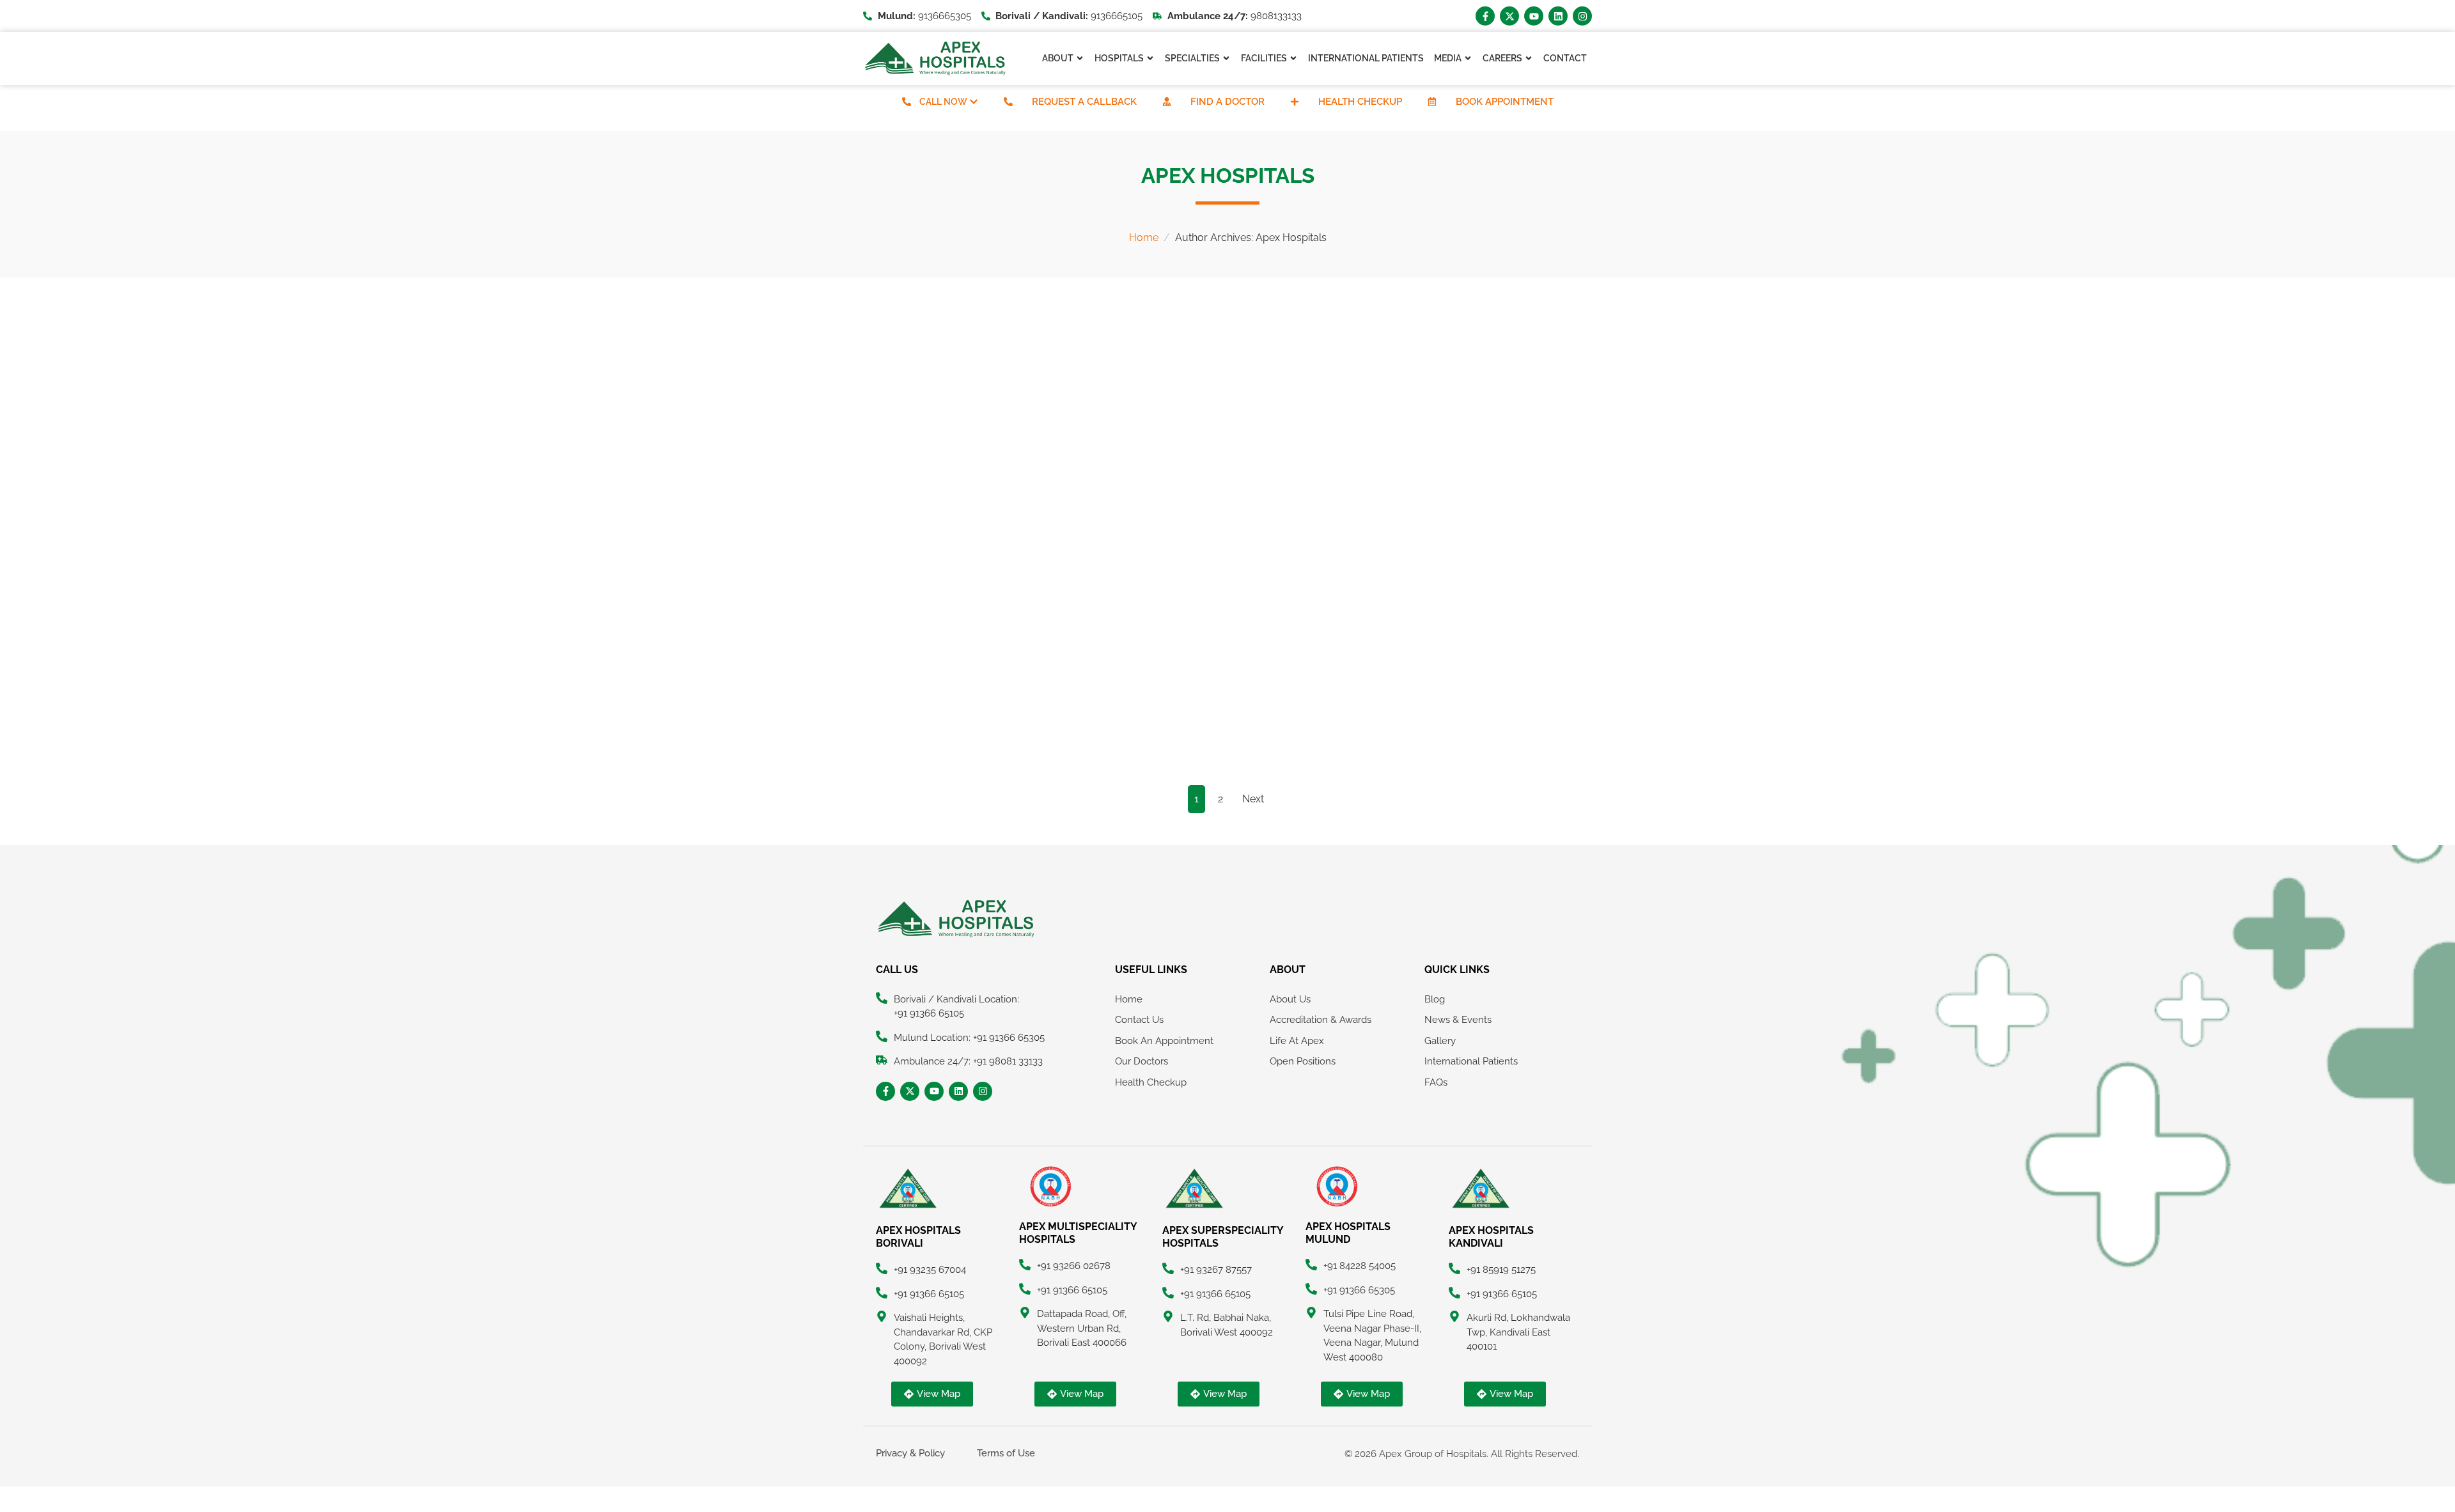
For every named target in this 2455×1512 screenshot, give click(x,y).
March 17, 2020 (903, 469)
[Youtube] (1534, 16)
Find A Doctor (1227, 102)
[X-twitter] (1509, 16)
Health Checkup (1360, 102)
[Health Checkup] (1295, 102)
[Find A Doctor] (1167, 102)
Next (1253, 799)
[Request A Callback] (1008, 102)
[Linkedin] (1558, 16)
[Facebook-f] (1485, 16)
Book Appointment (1505, 102)
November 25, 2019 (1157, 694)
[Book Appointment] (1432, 102)
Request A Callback (1084, 102)
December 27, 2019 (911, 694)
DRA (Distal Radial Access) (1197, 488)
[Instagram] (1582, 16)
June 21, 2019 (1393, 694)
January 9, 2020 (1152, 469)
